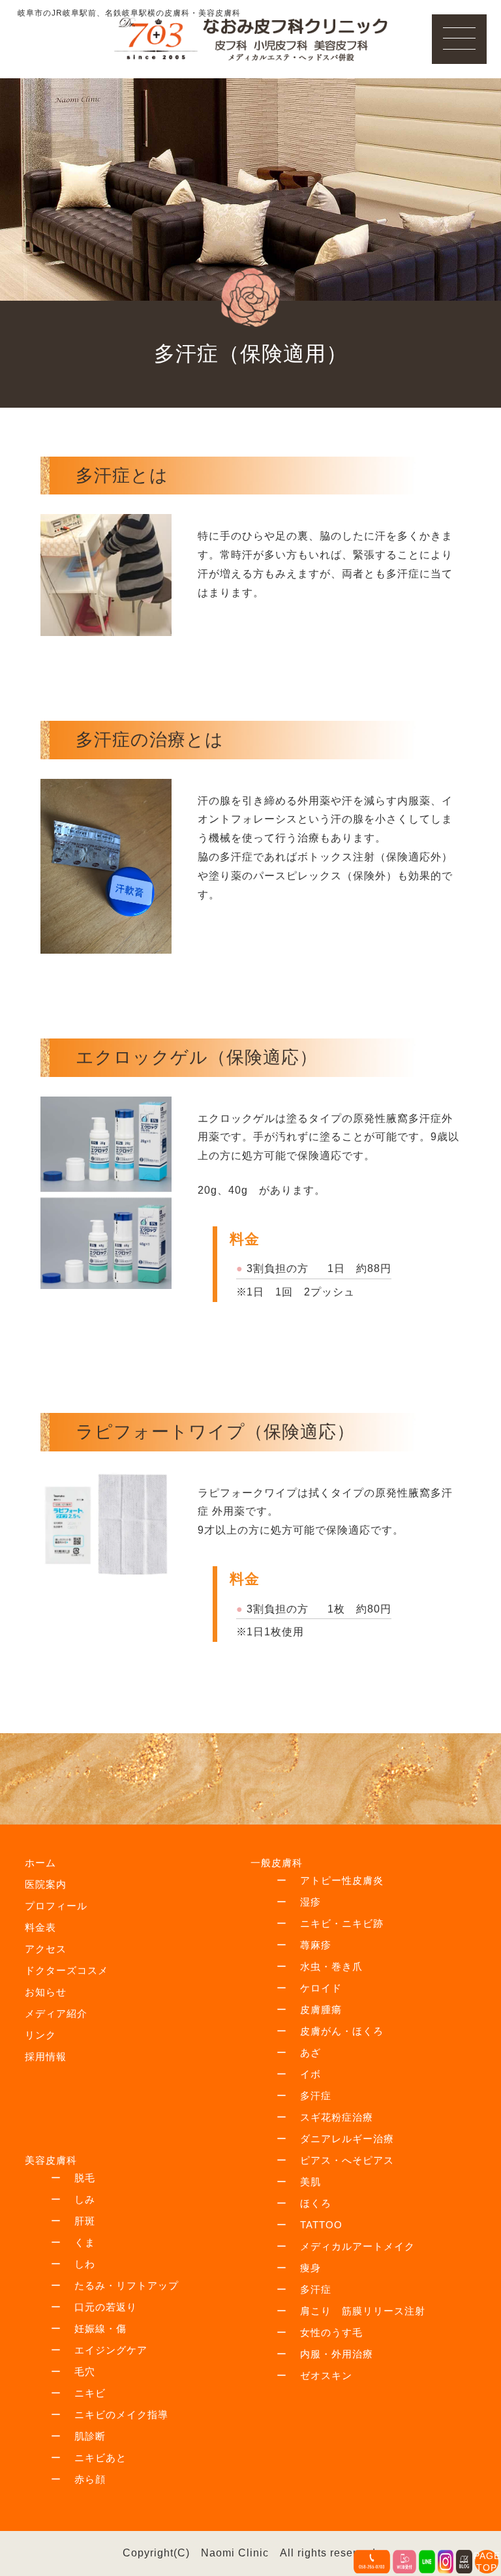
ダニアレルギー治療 (347, 2139)
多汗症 (316, 2096)
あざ (311, 2053)
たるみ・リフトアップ (127, 2285)
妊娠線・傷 (100, 2328)
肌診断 (90, 2436)
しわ (85, 2264)
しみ (85, 2199)
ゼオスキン (326, 2375)
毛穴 (85, 2371)
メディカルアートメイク (357, 2246)
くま (85, 2242)
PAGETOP (487, 2562)
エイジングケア (111, 2350)
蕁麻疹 (316, 1945)
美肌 (311, 2182)
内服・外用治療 (337, 2354)
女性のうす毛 (331, 2332)
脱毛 (85, 2178)
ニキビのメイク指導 (121, 2415)
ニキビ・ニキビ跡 (342, 1923)
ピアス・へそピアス (347, 2160)
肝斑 (85, 2221)
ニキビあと (100, 2458)
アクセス (46, 1949)
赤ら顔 (90, 2479)
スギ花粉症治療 (337, 2117)
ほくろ (316, 2203)
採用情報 (46, 2056)
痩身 (311, 2268)
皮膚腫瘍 (321, 2009)
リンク (40, 2035)
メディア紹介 (56, 2013)
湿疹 (311, 1902)
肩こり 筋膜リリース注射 (363, 2311)
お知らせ (46, 1992)
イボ (311, 2074)
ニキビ (90, 2393)
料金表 (40, 1927)
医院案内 (46, 1884)
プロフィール (56, 1906)
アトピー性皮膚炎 (342, 1880)
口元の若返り (106, 2307)
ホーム (40, 1863)
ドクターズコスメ (67, 1970)
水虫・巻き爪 (331, 1966)
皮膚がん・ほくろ (342, 2031)
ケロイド (321, 1988)
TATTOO (321, 2225)
